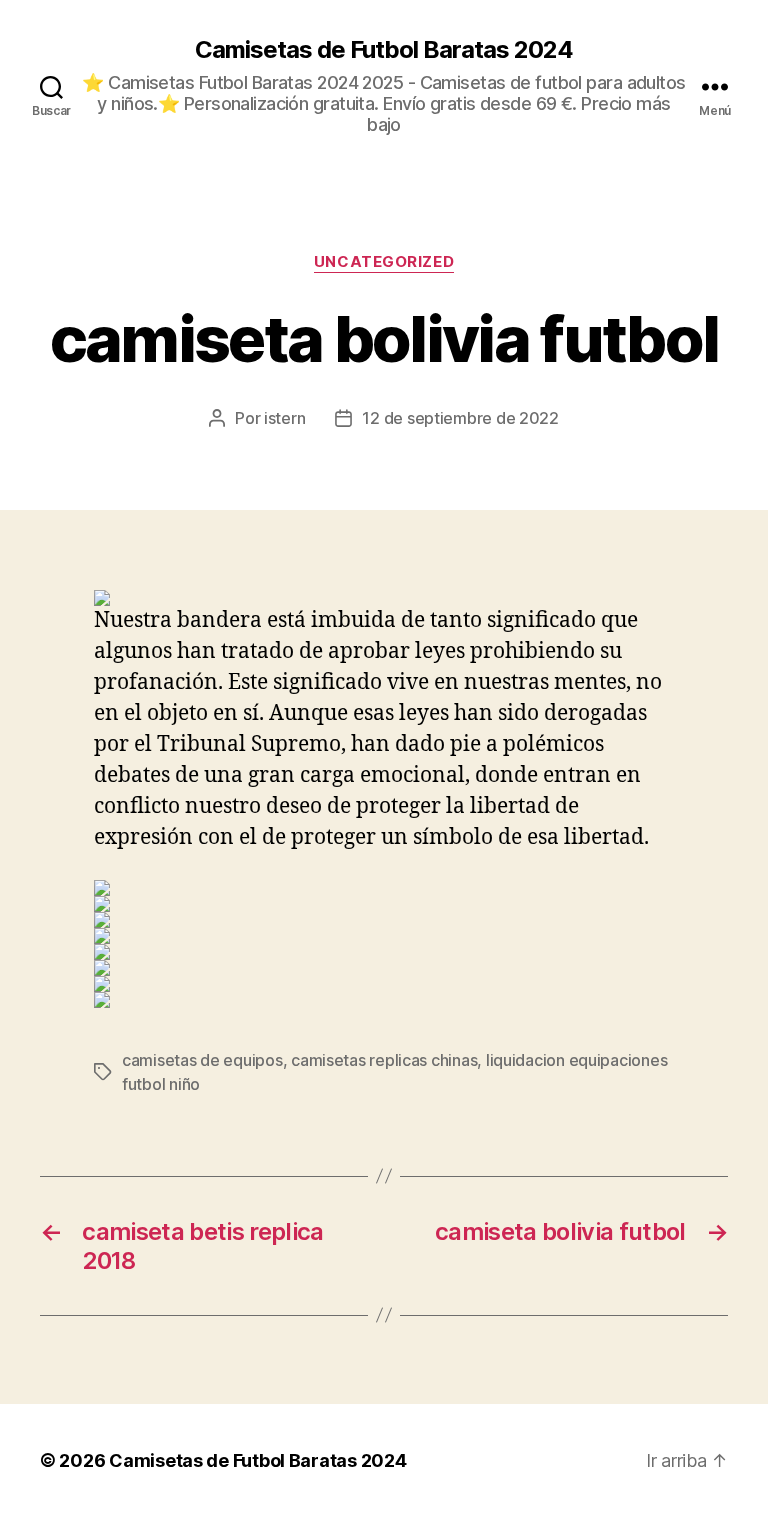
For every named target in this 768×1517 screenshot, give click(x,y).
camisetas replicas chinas (384, 1060)
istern (284, 418)
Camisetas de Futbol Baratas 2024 (384, 50)
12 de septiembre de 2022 (460, 418)
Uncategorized (384, 262)
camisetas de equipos (202, 1060)
